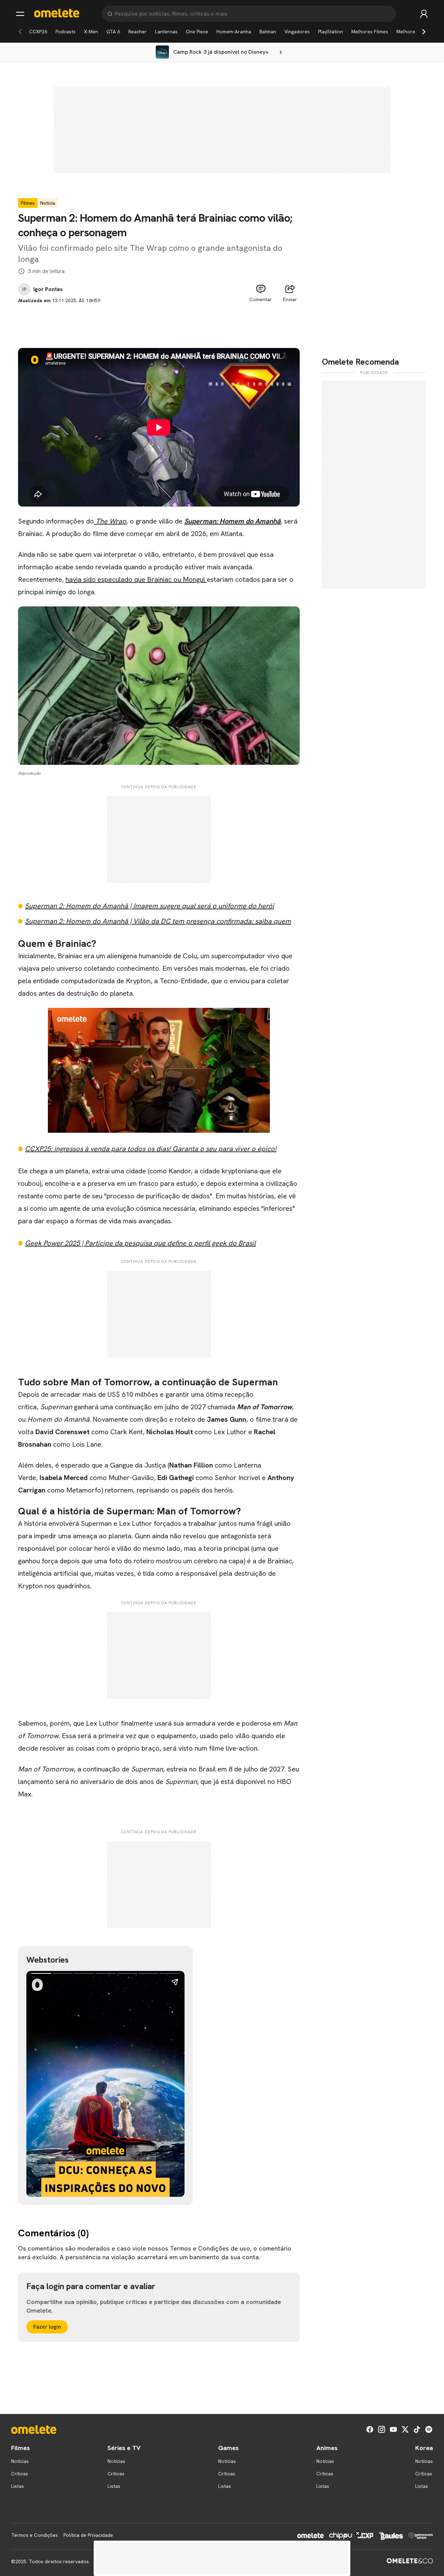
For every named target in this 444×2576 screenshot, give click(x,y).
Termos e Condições (35, 2535)
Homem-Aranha (234, 32)
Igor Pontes (48, 289)
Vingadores (297, 32)
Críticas (20, 2474)
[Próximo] (424, 32)
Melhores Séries (415, 32)
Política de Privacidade (88, 2535)
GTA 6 (113, 32)
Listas (18, 2486)
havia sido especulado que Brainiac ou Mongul (136, 579)
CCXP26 (38, 32)
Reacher (138, 32)
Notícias (20, 2461)
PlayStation (331, 32)
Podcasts (66, 32)
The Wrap (111, 521)
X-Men (91, 32)
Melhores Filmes (370, 32)
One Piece (197, 32)
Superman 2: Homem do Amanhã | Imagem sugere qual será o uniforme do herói (150, 906)
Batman (268, 32)
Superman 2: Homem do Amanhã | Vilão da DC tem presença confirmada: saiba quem (158, 921)
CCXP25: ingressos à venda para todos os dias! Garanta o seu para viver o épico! (151, 1149)
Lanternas (166, 32)
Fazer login (47, 2327)
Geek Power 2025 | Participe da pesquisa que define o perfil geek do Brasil (140, 1243)
